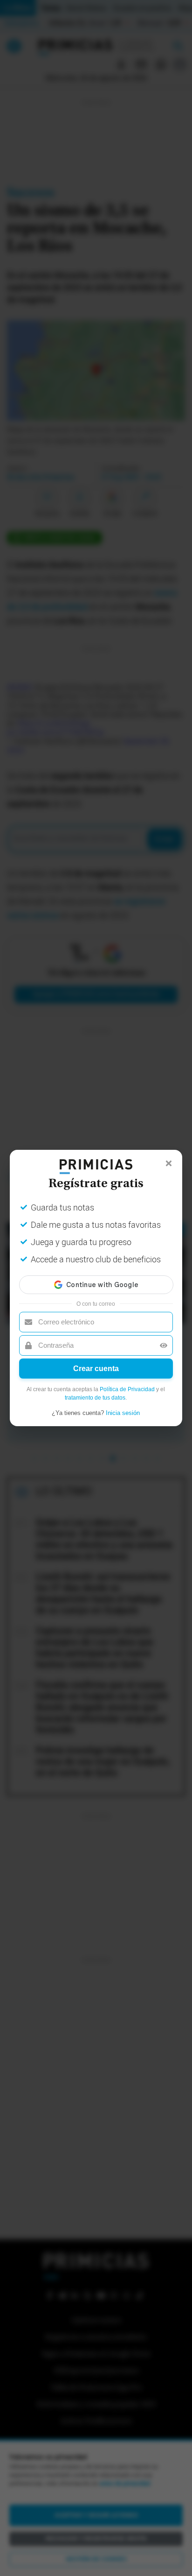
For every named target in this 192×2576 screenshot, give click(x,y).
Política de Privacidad (127, 1389)
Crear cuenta (96, 1369)
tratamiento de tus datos (95, 1398)
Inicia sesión (123, 1413)
